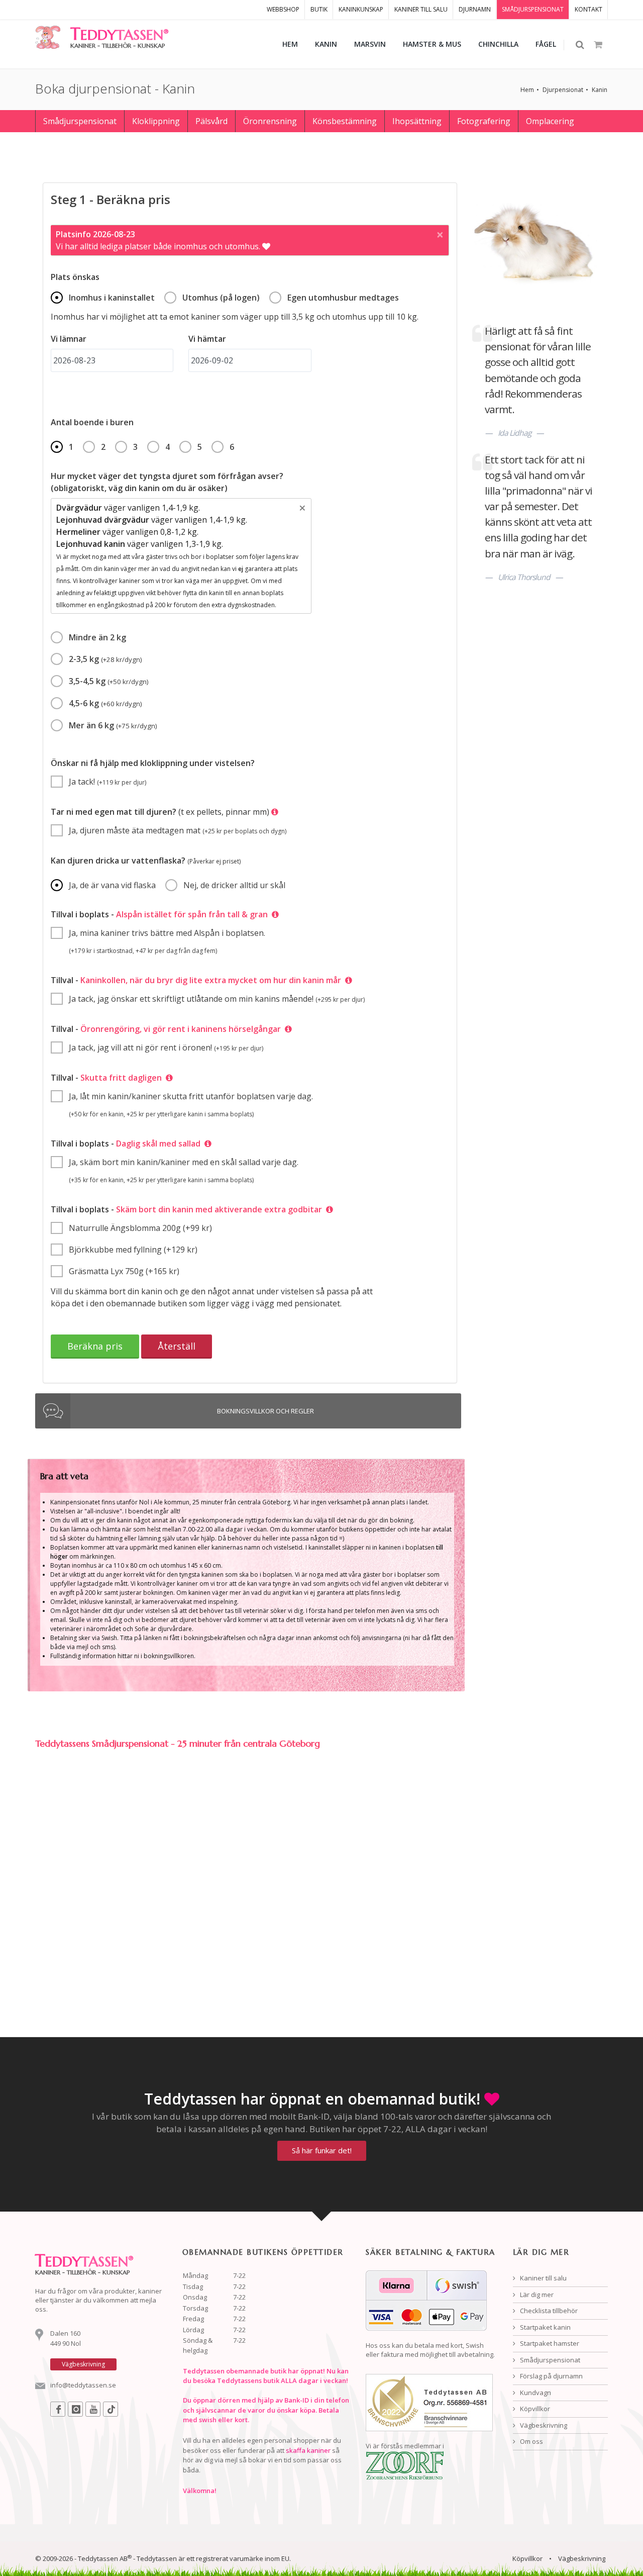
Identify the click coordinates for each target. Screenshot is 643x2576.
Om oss (531, 2441)
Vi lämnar (69, 339)
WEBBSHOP (283, 9)
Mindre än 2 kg (97, 637)
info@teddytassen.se (83, 2385)
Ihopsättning (417, 121)
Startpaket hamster (549, 2343)
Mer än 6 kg (113, 725)
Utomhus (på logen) (221, 298)
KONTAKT (588, 9)
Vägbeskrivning (543, 2425)
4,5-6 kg (105, 703)
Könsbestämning (345, 121)
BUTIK (319, 9)
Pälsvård (211, 121)
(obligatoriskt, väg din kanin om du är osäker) (167, 482)
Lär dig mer (536, 2295)
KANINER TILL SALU (421, 9)
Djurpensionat (563, 90)
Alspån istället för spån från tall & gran (192, 914)
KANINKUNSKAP (361, 9)
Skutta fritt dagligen (121, 1078)
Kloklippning (156, 121)
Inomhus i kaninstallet (112, 298)
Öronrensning (270, 121)
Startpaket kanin (545, 2327)
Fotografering (484, 121)
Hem (527, 90)
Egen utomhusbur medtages (343, 298)
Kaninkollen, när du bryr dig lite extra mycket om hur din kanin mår (213, 980)
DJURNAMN (475, 9)
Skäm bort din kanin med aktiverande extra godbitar (221, 1209)
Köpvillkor (534, 2409)
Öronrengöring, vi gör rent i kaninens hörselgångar (183, 1029)
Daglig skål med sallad (158, 1143)
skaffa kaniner (308, 2450)
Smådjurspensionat (80, 121)
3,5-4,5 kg (109, 681)
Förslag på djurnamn (551, 2376)
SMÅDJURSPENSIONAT (533, 9)
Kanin (600, 90)
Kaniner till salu (543, 2278)
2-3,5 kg (105, 659)
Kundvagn (535, 2393)
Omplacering (550, 121)
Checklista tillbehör (548, 2311)
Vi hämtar (207, 339)
